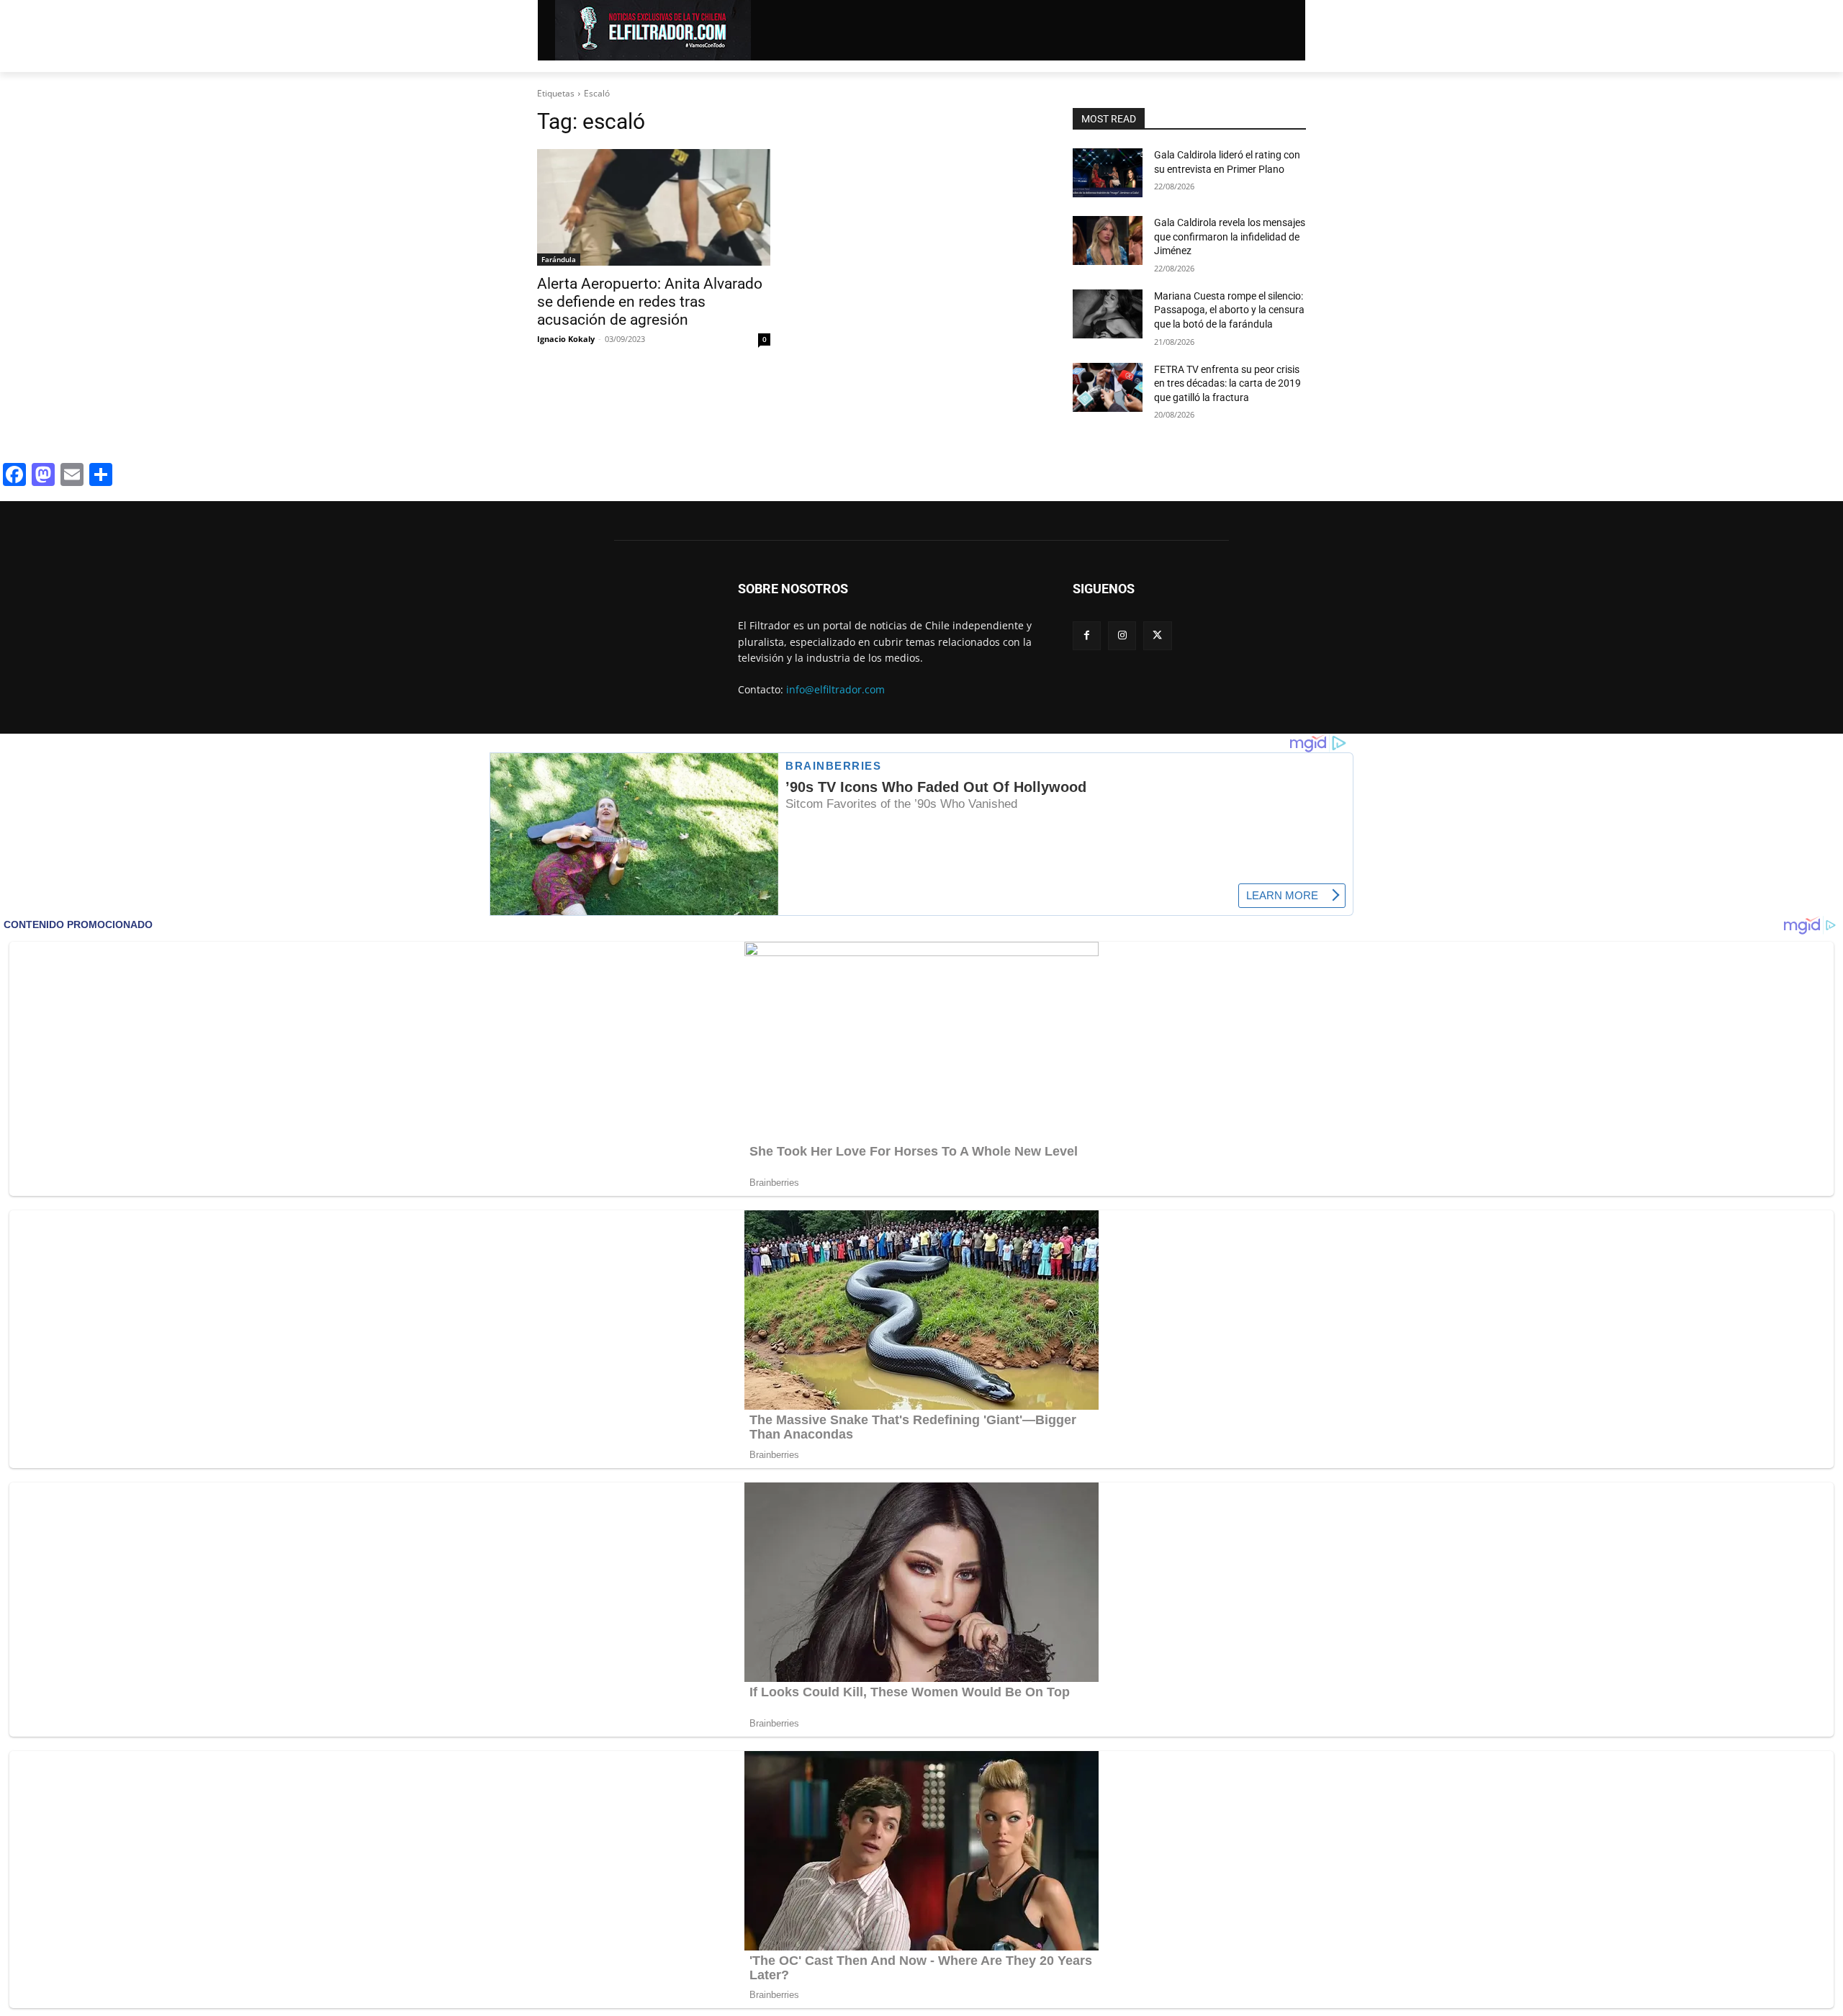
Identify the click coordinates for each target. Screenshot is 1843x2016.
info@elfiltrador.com (835, 689)
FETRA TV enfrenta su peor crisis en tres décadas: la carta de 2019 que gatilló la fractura (1227, 383)
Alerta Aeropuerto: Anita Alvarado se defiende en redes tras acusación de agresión (650, 302)
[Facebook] (1087, 635)
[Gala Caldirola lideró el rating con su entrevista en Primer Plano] (1108, 173)
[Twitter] (1157, 635)
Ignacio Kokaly (566, 339)
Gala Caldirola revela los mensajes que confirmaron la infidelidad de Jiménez (1230, 237)
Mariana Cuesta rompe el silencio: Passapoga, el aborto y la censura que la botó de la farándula (1229, 310)
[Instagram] (1122, 635)
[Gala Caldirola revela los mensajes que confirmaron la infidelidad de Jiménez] (1108, 240)
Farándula (559, 259)
